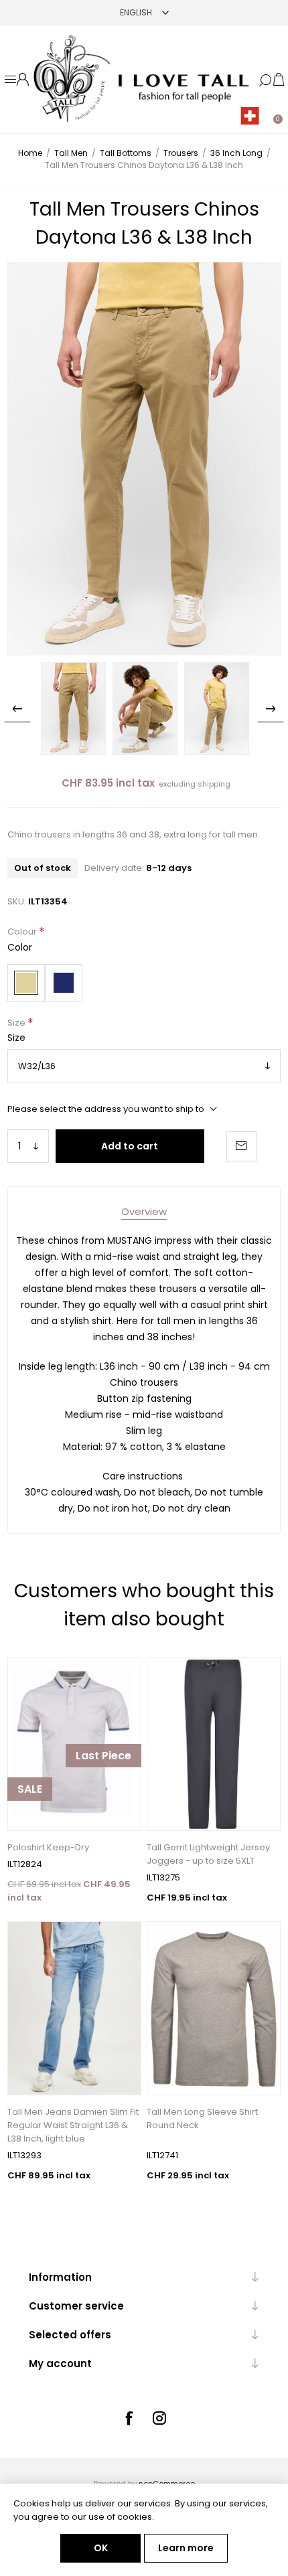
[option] (73, 709)
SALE (30, 1789)
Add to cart (130, 1146)
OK (101, 2548)
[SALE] (30, 1829)
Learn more (186, 2548)
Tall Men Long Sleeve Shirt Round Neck (202, 2118)
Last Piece (103, 1756)
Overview (144, 1211)
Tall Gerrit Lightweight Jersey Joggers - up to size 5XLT (208, 1854)
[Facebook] (129, 2418)
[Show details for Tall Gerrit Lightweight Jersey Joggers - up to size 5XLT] (214, 1744)
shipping (214, 784)
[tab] (144, 1211)
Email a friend (241, 1146)
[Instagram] (159, 2418)
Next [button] (271, 709)
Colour (23, 932)
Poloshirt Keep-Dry (48, 1847)
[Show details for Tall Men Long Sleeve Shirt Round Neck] (214, 2008)
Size (17, 1023)
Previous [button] (17, 709)
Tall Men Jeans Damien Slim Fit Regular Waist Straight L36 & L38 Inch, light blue (73, 2125)
